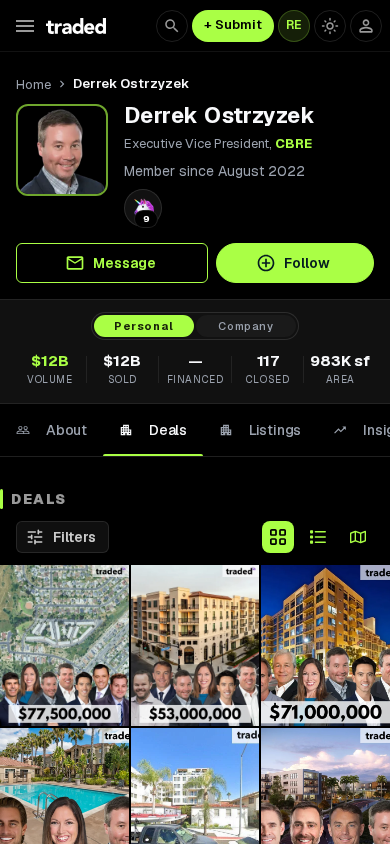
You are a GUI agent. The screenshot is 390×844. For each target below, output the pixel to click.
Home (33, 84)
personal (144, 326)
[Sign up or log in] (366, 26)
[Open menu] (25, 26)
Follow (307, 263)
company (246, 326)
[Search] (172, 26)
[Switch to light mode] (330, 26)
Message (124, 263)
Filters (74, 537)
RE (294, 25)
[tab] (51, 430)
